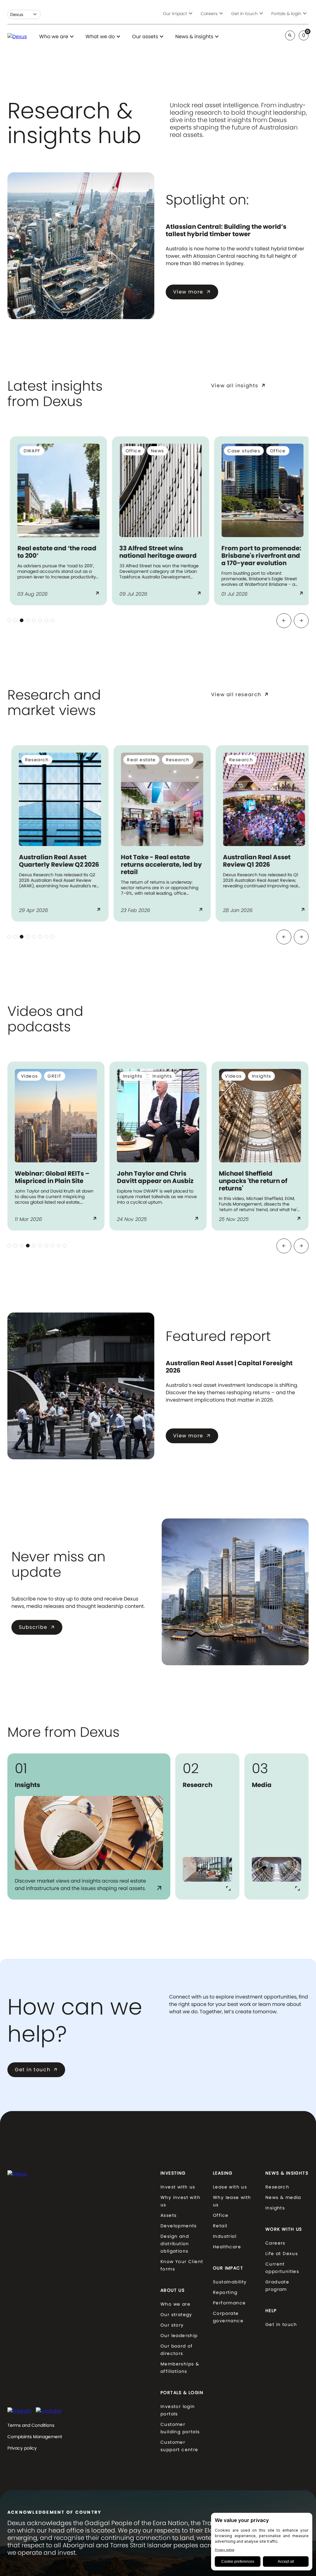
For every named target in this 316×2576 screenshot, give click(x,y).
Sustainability (230, 2282)
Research (277, 2187)
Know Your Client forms (182, 2265)
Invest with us (178, 2187)
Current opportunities (282, 2268)
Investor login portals (178, 2410)
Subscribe (37, 1627)
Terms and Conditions (31, 2425)
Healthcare (227, 2247)
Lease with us (230, 2187)
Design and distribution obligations (175, 2244)
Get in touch (36, 2070)
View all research (240, 695)
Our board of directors (177, 2350)
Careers (275, 2243)
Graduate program (277, 2286)
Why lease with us (232, 2201)
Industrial (225, 2236)
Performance (229, 2303)
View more (192, 292)
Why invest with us (180, 2201)
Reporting (225, 2292)
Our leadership (179, 2336)
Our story (172, 2325)
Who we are (175, 2304)
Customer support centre (179, 2446)
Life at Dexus (282, 2253)
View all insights (238, 386)
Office (221, 2215)
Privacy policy (22, 2448)
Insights (275, 2208)
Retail (220, 2226)
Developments (179, 2226)
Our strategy (176, 2315)
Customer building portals (180, 2428)
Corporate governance (228, 2317)
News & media (283, 2197)
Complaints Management (35, 2437)
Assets (168, 2215)
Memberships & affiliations (180, 2368)
